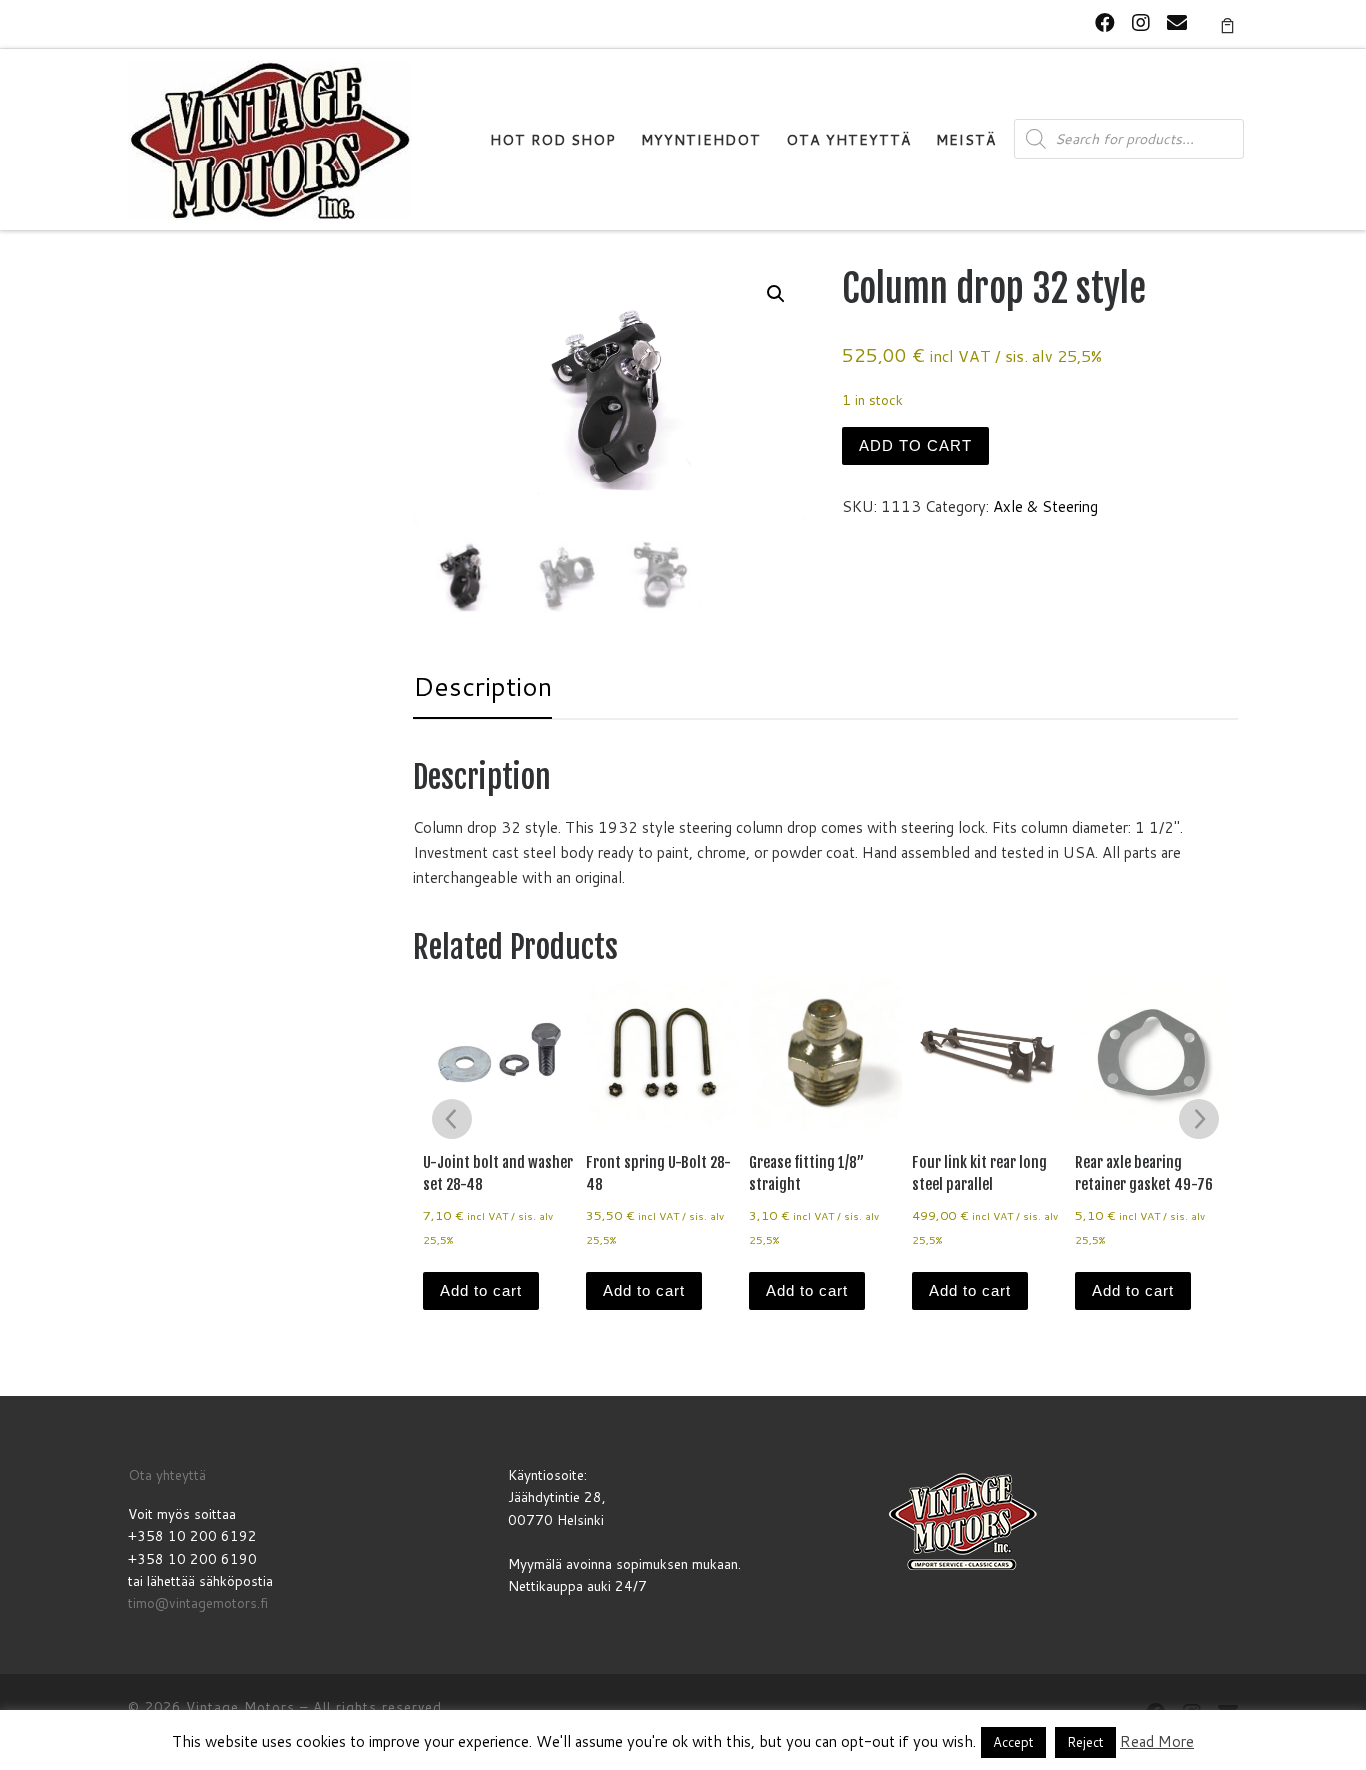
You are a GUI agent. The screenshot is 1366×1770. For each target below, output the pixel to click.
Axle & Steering (1045, 506)
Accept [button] (1013, 1742)
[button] (776, 294)
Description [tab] (482, 686)
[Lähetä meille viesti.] (1177, 22)
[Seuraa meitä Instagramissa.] (1141, 22)
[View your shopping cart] (1227, 24)
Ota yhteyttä (167, 1474)
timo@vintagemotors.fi (198, 1602)
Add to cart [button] (481, 1290)
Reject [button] (1085, 1742)
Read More (1157, 1741)
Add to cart (915, 445)
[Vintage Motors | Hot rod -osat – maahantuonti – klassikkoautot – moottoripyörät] (270, 138)
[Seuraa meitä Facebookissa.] (1105, 22)
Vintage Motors (240, 1707)
